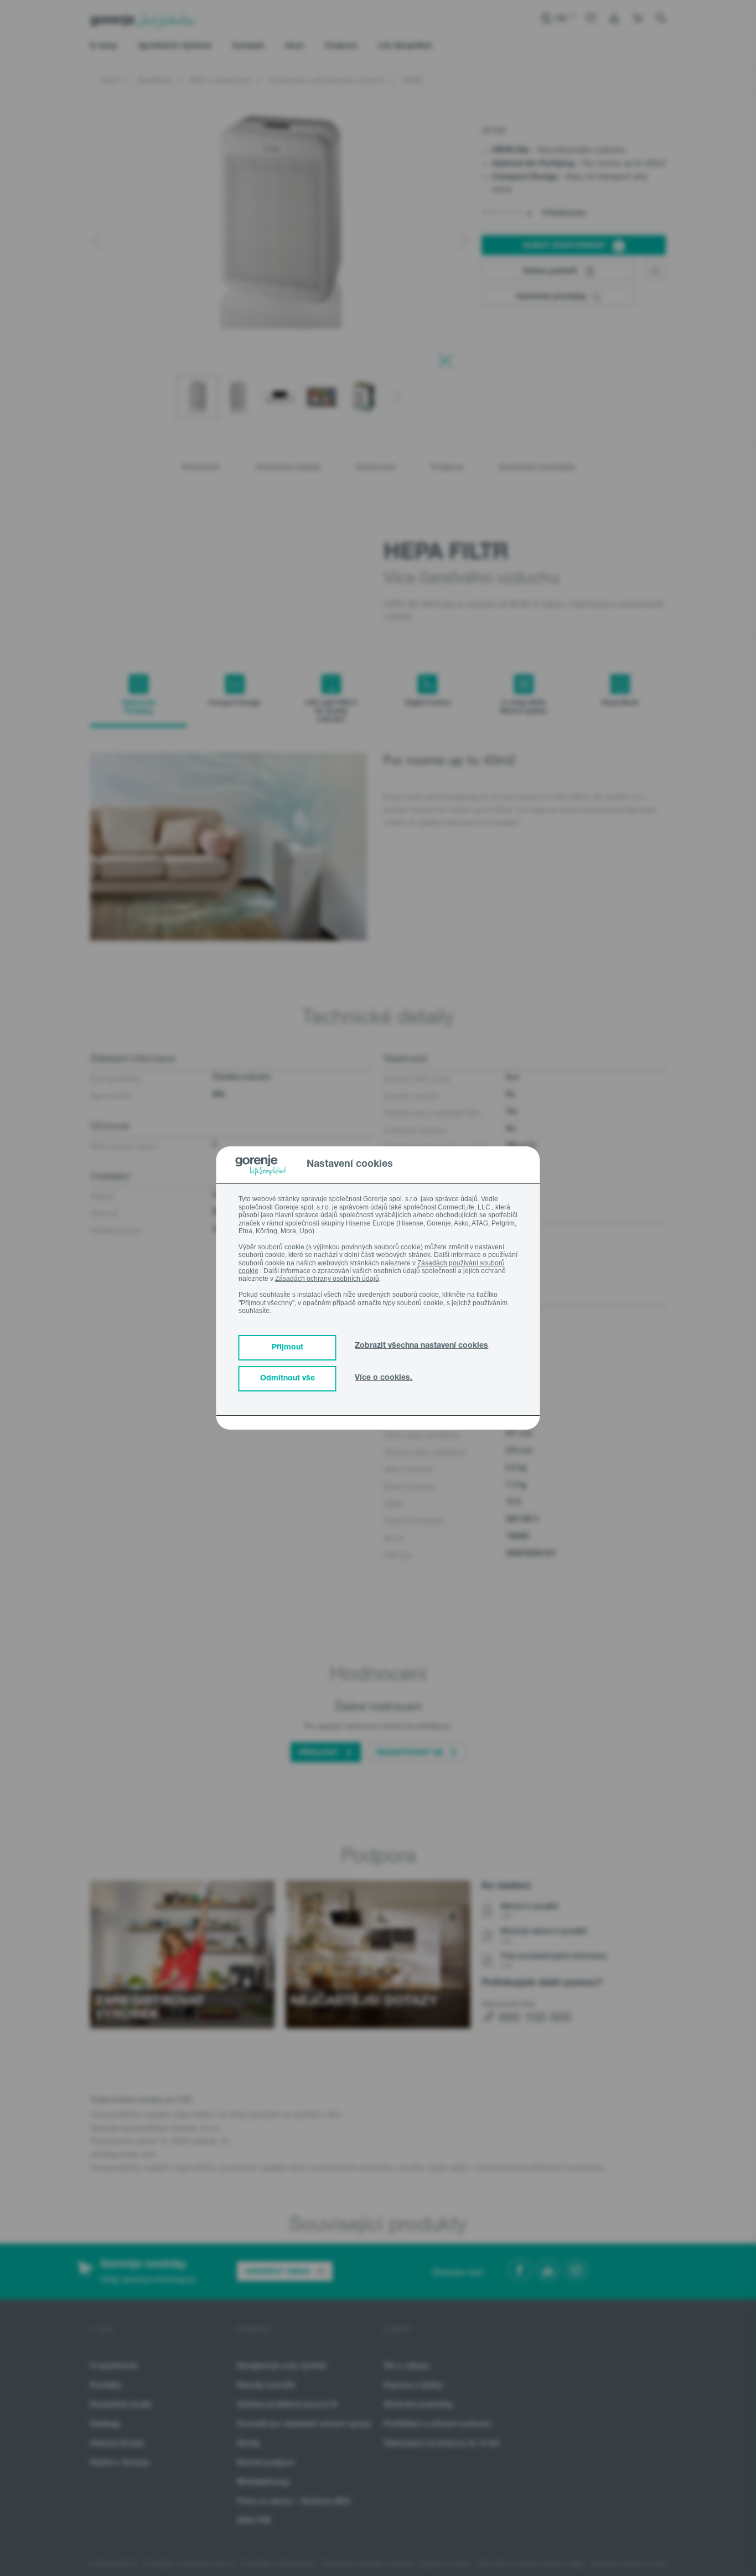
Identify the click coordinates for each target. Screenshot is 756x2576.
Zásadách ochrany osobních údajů (327, 1279)
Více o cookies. (384, 1378)
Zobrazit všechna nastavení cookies (421, 1346)
